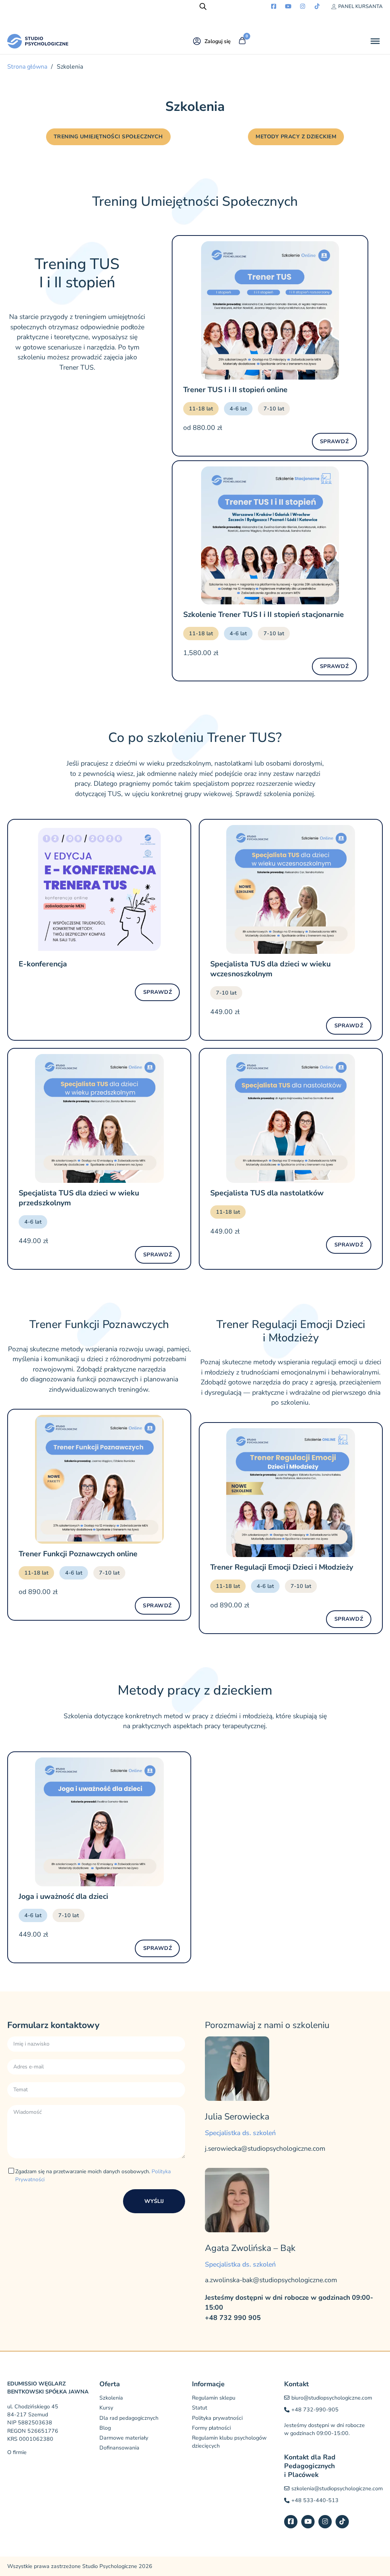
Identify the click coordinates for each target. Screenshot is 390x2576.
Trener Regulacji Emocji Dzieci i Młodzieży (282, 1567)
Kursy (106, 2408)
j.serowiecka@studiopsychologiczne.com (265, 2148)
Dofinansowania (119, 2448)
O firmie (17, 2452)
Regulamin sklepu (214, 2398)
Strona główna (27, 67)
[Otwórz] (375, 41)
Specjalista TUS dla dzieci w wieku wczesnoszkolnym (270, 969)
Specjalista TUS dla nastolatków (267, 1193)
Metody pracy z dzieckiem (296, 137)
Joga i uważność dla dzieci (63, 1896)
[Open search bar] (203, 6)
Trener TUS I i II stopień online (235, 390)
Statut (200, 2408)
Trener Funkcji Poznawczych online (78, 1554)
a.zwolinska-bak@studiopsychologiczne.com (271, 2280)
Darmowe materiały (124, 2438)
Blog (105, 2428)
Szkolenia (111, 2398)
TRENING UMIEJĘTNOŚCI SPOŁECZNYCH (108, 137)
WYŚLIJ (154, 2201)
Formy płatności (211, 2428)
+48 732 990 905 (233, 2317)
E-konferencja (43, 964)
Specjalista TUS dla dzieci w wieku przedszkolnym (79, 1198)
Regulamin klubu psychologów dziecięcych (229, 2442)
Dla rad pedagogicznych (129, 2418)
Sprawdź (334, 441)
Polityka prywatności (217, 2418)
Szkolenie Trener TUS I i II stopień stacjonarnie (264, 614)
